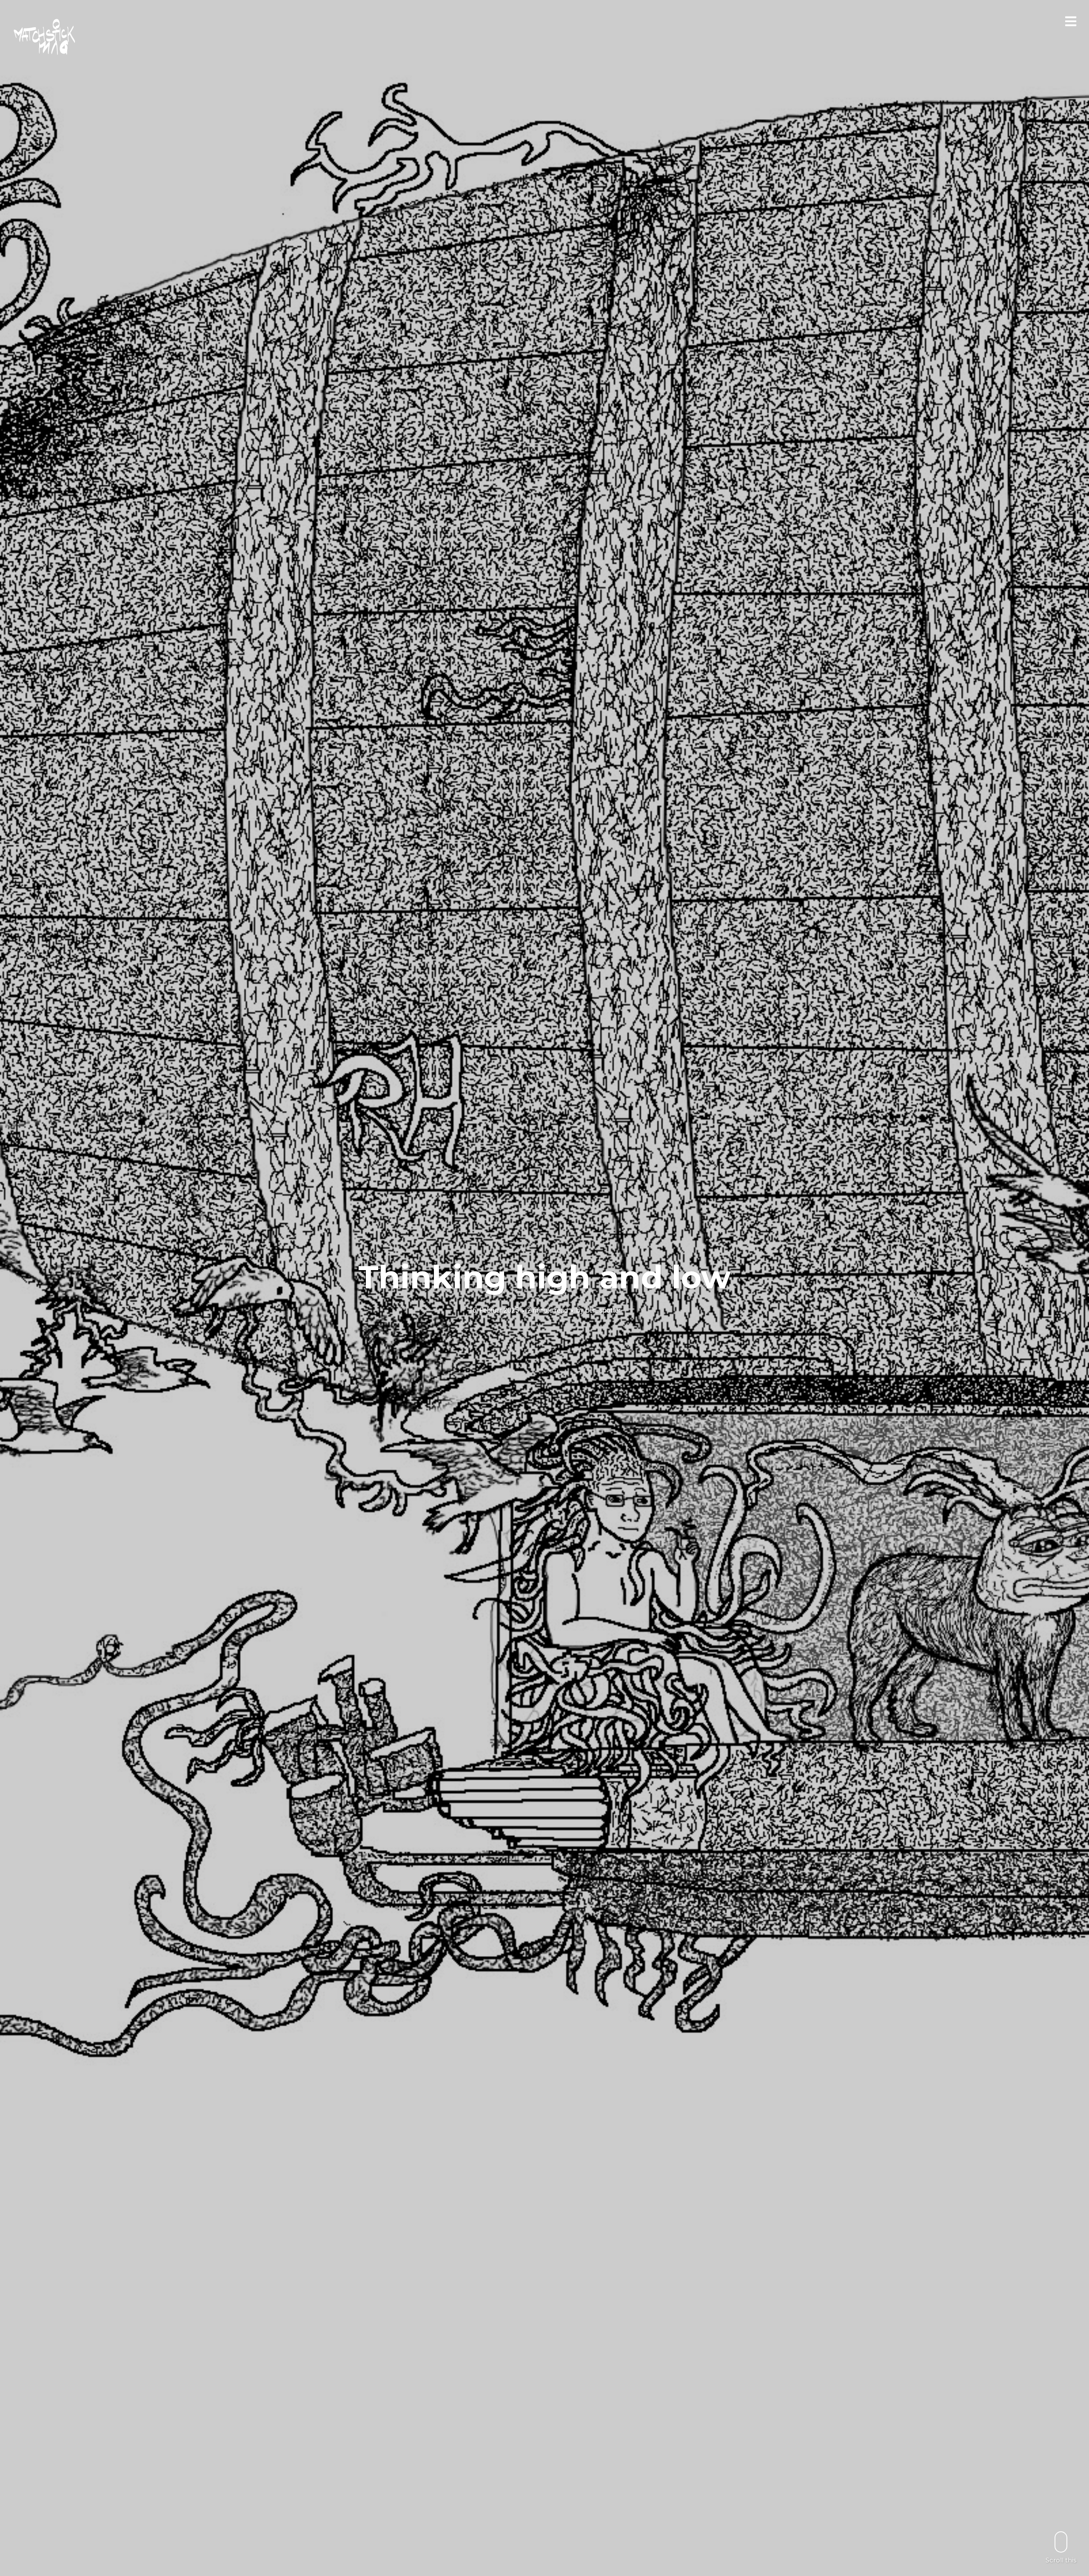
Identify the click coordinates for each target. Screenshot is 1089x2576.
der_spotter (603, 1310)
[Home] (45, 37)
